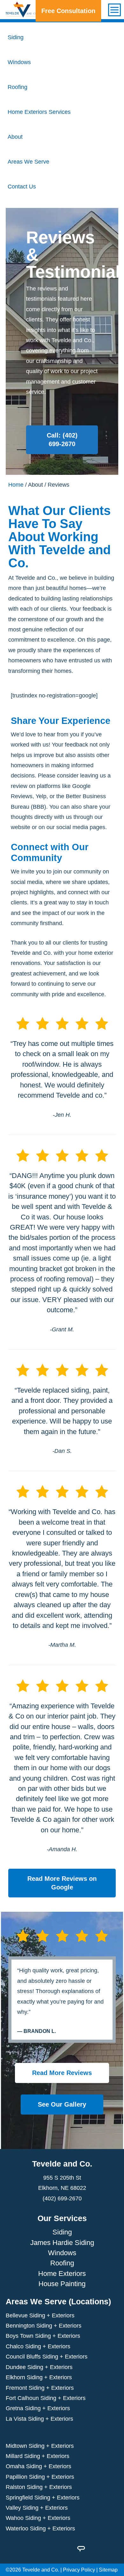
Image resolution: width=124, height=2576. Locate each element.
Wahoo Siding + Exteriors (38, 2518)
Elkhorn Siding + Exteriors (39, 2377)
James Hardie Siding (62, 2242)
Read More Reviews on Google (62, 1883)
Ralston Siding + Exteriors (39, 2487)
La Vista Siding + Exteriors (39, 2418)
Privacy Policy (79, 2570)
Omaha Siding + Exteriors (38, 2466)
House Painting (62, 2284)
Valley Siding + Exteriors (37, 2508)
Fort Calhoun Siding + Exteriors (46, 2398)
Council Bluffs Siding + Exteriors (47, 2357)
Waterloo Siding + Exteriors (40, 2528)
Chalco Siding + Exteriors (38, 2346)
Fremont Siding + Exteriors (40, 2388)
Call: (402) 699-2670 (62, 440)
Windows (62, 2253)
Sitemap (108, 2570)
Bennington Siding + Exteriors (44, 2326)
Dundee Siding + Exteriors (39, 2367)
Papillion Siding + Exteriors (40, 2477)
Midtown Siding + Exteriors (40, 2446)
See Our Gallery (62, 2104)
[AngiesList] (81, 2548)
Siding (62, 2232)
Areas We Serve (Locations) (58, 2301)
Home (16, 485)
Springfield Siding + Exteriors (43, 2497)
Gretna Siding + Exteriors (38, 2408)
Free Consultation (68, 11)
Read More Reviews (62, 2073)
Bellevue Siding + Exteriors (40, 2315)
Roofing (62, 2263)
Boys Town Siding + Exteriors (43, 2336)
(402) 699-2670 (62, 2198)
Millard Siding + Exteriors (38, 2456)
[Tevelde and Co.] (22, 10)
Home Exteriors (62, 2273)
